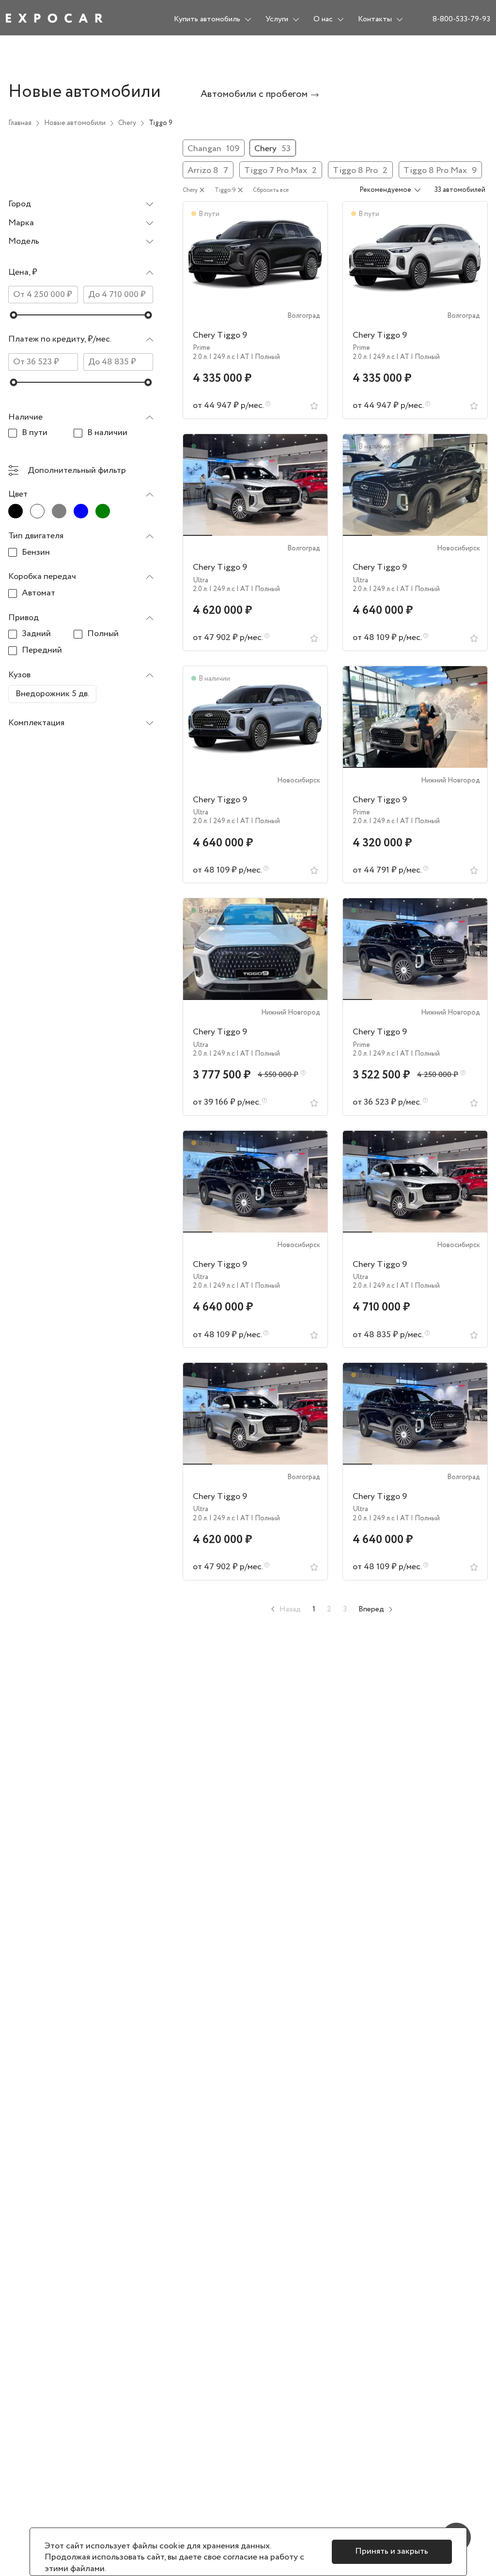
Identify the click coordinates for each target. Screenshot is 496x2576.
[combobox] (81, 205)
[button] (81, 275)
